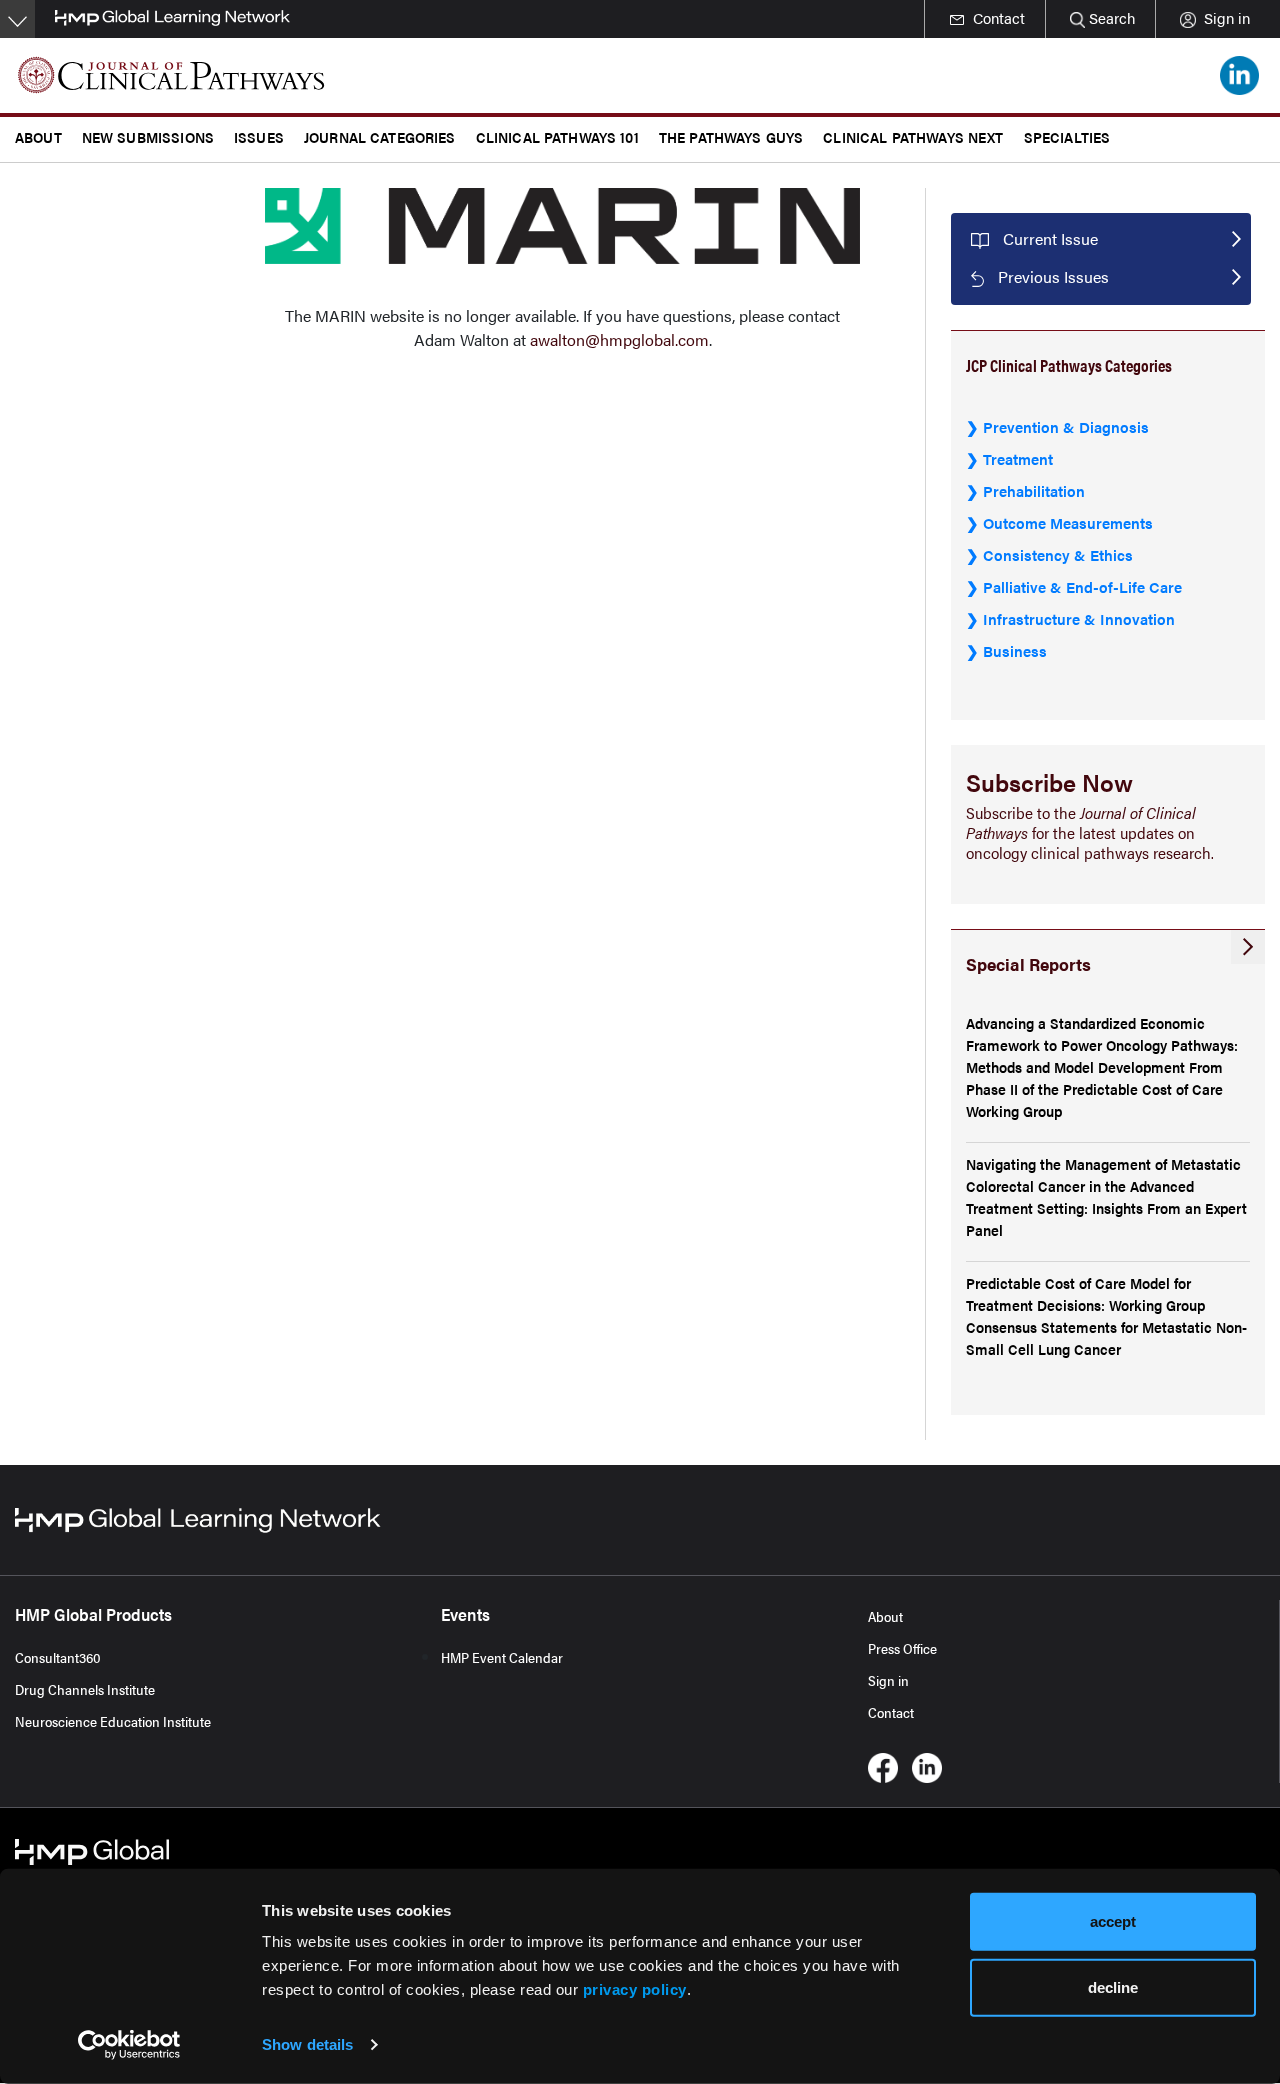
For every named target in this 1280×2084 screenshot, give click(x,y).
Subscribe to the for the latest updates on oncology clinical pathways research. (1090, 832)
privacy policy (635, 1989)
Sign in (888, 1680)
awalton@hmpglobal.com (619, 339)
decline (1113, 1986)
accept (1113, 1921)
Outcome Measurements (1068, 522)
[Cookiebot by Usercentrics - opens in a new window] (129, 2045)
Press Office (902, 1648)
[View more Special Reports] (1248, 947)
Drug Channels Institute (85, 1689)
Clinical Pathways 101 (557, 136)
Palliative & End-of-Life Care (1082, 586)
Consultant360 (58, 1657)
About (885, 1616)
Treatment (1018, 458)
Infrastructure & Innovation (1079, 618)
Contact (891, 1712)
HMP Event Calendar (502, 1657)
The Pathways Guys (731, 136)
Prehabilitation (1034, 490)
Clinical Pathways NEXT (913, 136)
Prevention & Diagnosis (1066, 426)
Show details (307, 2044)
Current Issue (1050, 238)
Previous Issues (1053, 276)
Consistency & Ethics (1058, 554)
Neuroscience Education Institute (113, 1721)
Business (1015, 650)
